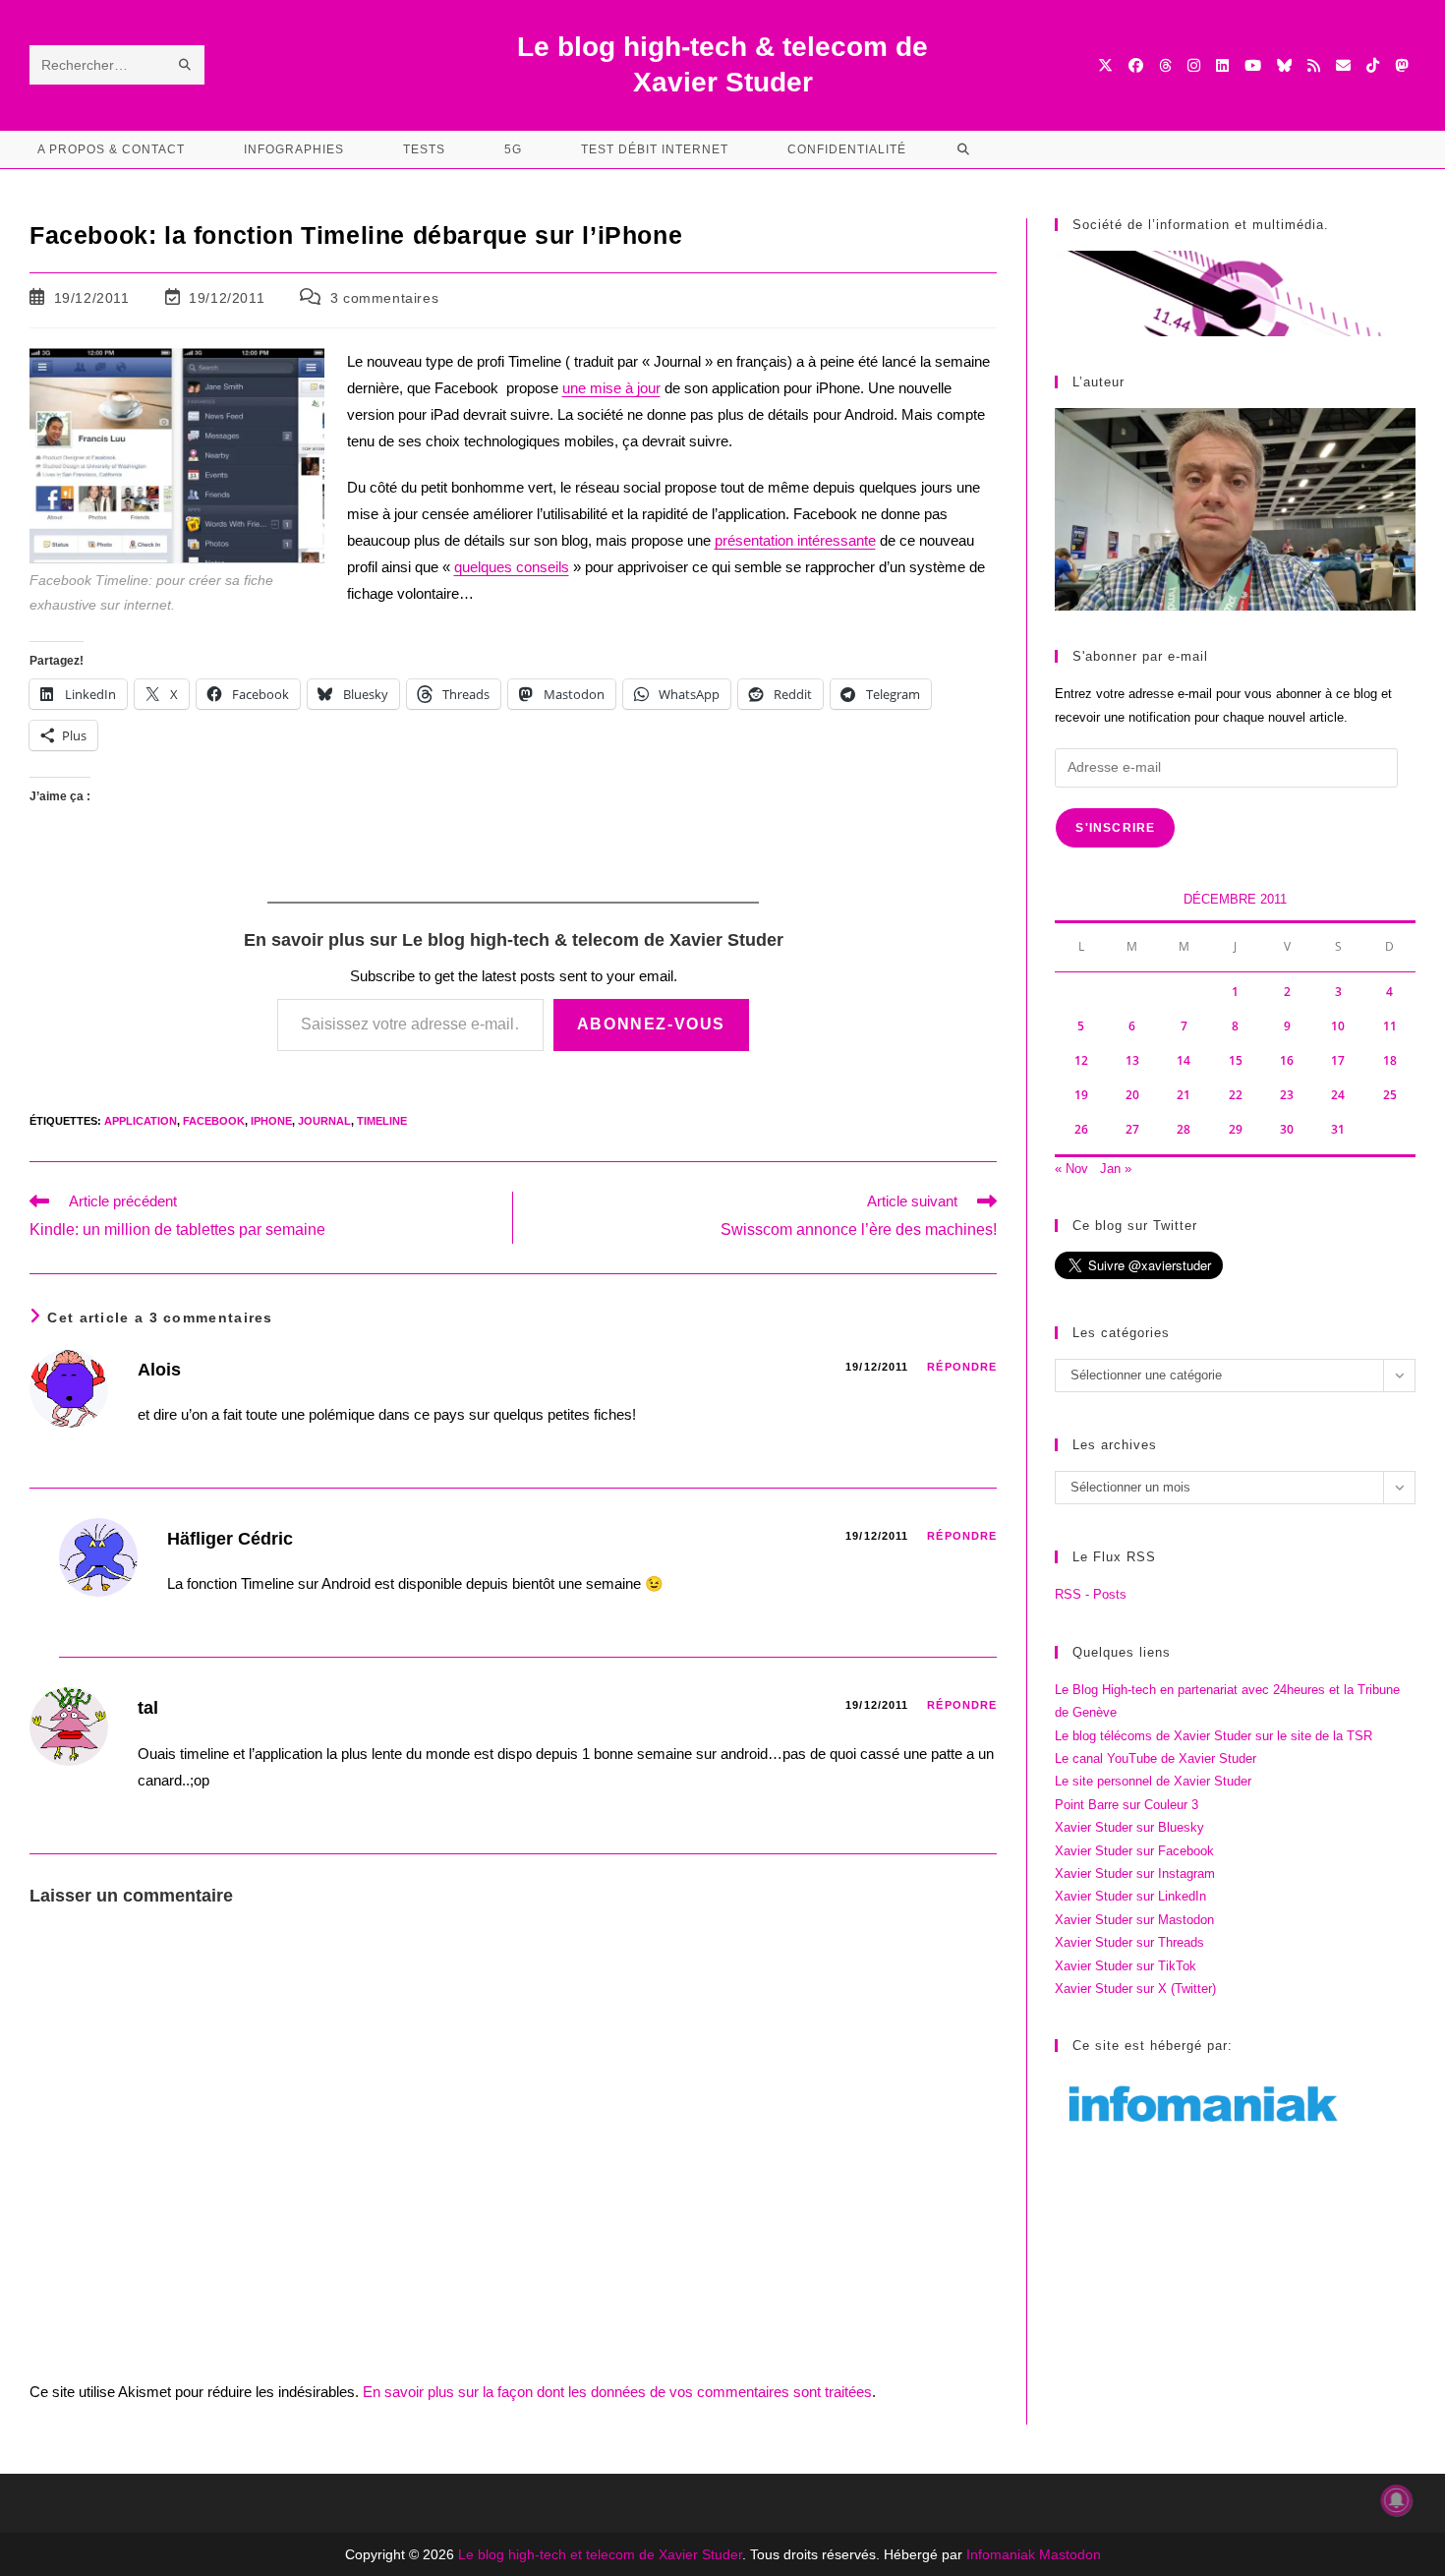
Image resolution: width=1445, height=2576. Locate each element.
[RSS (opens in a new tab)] (1314, 65)
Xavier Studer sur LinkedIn (1130, 1896)
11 (1390, 1026)
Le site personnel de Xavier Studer (1153, 1781)
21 (1184, 1095)
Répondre (962, 1367)
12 (1081, 1060)
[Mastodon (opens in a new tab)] (1401, 65)
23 (1287, 1095)
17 (1338, 1060)
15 (1236, 1060)
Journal (324, 1121)
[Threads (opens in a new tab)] (1165, 65)
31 (1338, 1129)
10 (1338, 1026)
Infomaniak (1001, 2554)
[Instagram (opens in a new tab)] (1194, 65)
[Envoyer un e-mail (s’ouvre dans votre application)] (1343, 65)
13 (1132, 1060)
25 (1390, 1095)
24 (1338, 1095)
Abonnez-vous (651, 1024)
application (141, 1121)
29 (1236, 1129)
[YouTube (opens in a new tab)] (1253, 65)
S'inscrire (1115, 828)
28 (1184, 1129)
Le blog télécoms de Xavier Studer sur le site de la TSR (1214, 1736)
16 (1287, 1060)
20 (1132, 1095)
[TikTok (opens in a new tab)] (1373, 65)
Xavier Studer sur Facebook (1134, 1851)
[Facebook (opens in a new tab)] (1136, 65)
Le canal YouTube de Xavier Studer (1156, 1758)
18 (1390, 1060)
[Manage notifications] (1397, 2500)
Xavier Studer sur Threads (1129, 1942)
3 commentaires (384, 298)
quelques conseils (512, 567)
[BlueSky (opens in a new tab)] (1284, 65)
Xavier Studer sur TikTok (1126, 1966)
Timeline (382, 1121)
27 (1132, 1129)
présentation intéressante (795, 540)
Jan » (1116, 1169)
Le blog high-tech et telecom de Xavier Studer (600, 2554)
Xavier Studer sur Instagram (1135, 1873)
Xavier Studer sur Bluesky (1129, 1827)
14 (1184, 1060)
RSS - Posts (1091, 1594)
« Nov (1071, 1169)
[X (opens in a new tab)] (1105, 65)
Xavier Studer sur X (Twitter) (1135, 1989)
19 (1081, 1095)
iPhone (271, 1121)
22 (1236, 1095)
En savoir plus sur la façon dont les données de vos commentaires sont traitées (617, 2392)
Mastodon (1070, 2554)
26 (1081, 1129)
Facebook (214, 1121)
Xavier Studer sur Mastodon (1134, 1920)
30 (1287, 1129)
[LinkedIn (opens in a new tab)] (1222, 65)
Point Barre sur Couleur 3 (1127, 1805)
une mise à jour (611, 388)
